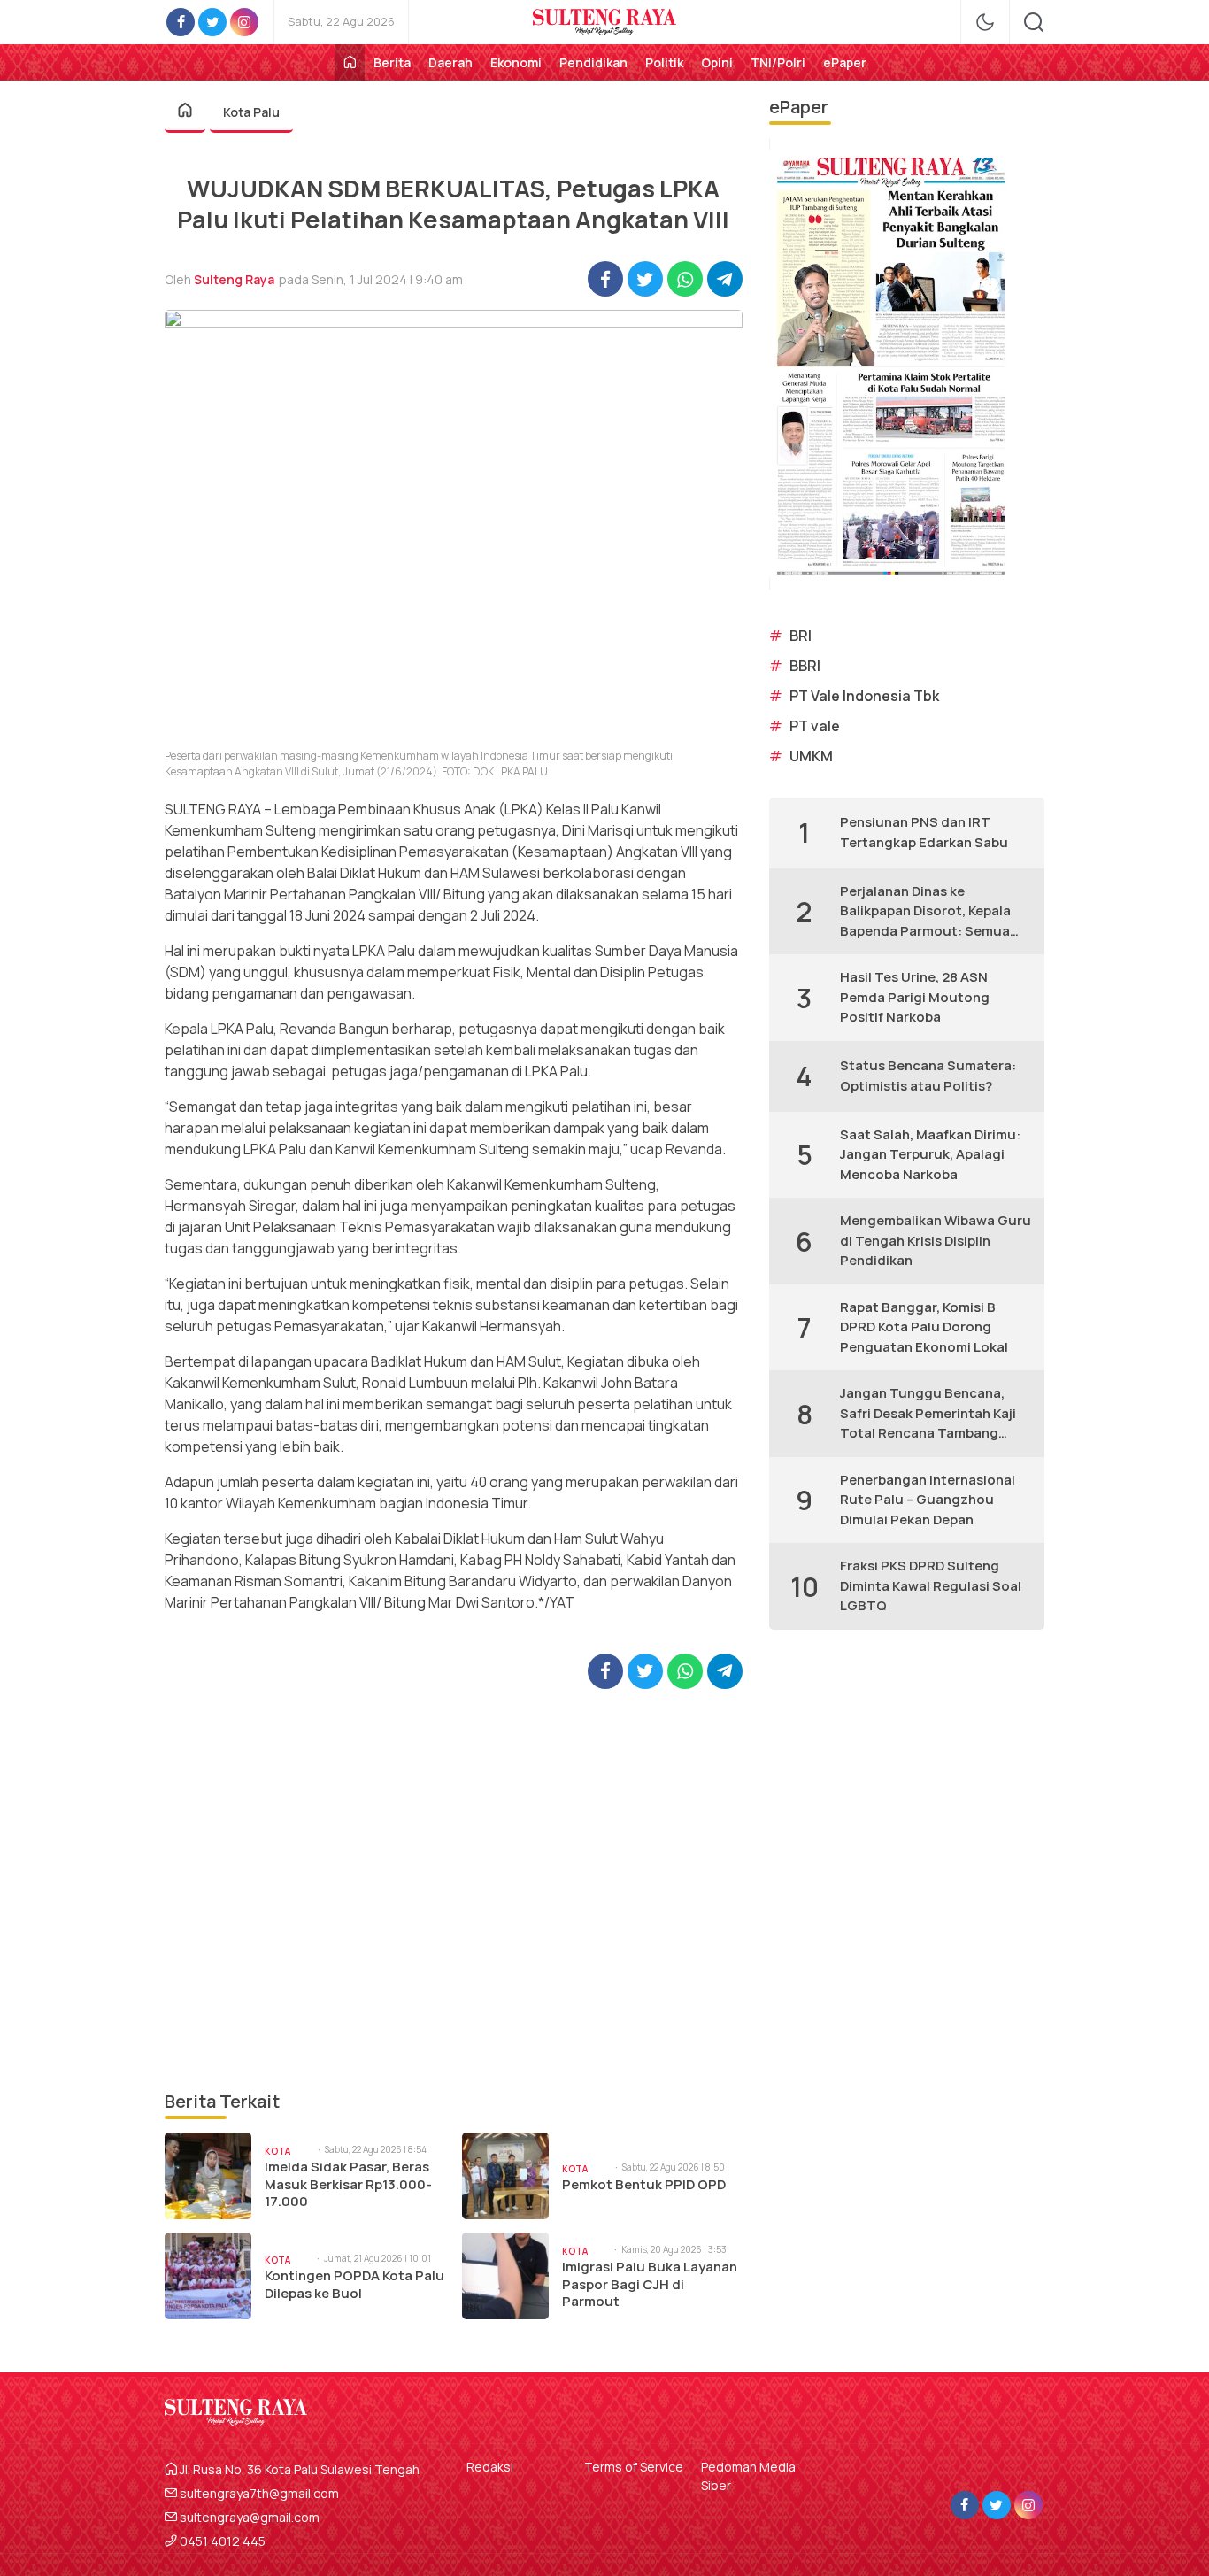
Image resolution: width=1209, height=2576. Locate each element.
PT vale (815, 726)
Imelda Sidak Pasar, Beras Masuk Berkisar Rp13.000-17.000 (348, 2184)
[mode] (985, 22)
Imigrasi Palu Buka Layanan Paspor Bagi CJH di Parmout (650, 2284)
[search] (1034, 22)
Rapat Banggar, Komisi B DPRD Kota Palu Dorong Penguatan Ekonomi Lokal (924, 1327)
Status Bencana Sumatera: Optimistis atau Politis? (928, 1076)
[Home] (350, 62)
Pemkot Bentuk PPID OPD (644, 2185)
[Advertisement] (454, 1889)
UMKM (811, 756)
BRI (801, 636)
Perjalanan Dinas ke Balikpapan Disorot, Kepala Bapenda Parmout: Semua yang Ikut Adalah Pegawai (925, 912)
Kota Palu (251, 112)
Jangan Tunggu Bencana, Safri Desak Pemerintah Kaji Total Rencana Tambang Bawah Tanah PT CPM (928, 1414)
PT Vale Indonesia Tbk (864, 696)
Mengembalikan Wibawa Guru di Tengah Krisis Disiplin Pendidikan (936, 1240)
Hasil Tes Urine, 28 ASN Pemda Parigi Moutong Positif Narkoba (915, 997)
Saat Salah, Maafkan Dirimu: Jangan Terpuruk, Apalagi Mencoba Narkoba (930, 1154)
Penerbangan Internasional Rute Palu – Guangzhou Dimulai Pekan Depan (928, 1500)
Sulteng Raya (234, 279)
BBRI (805, 666)
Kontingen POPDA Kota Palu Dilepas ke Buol (354, 2284)
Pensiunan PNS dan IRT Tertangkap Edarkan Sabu (924, 832)
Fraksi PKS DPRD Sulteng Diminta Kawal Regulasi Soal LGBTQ (931, 1585)
